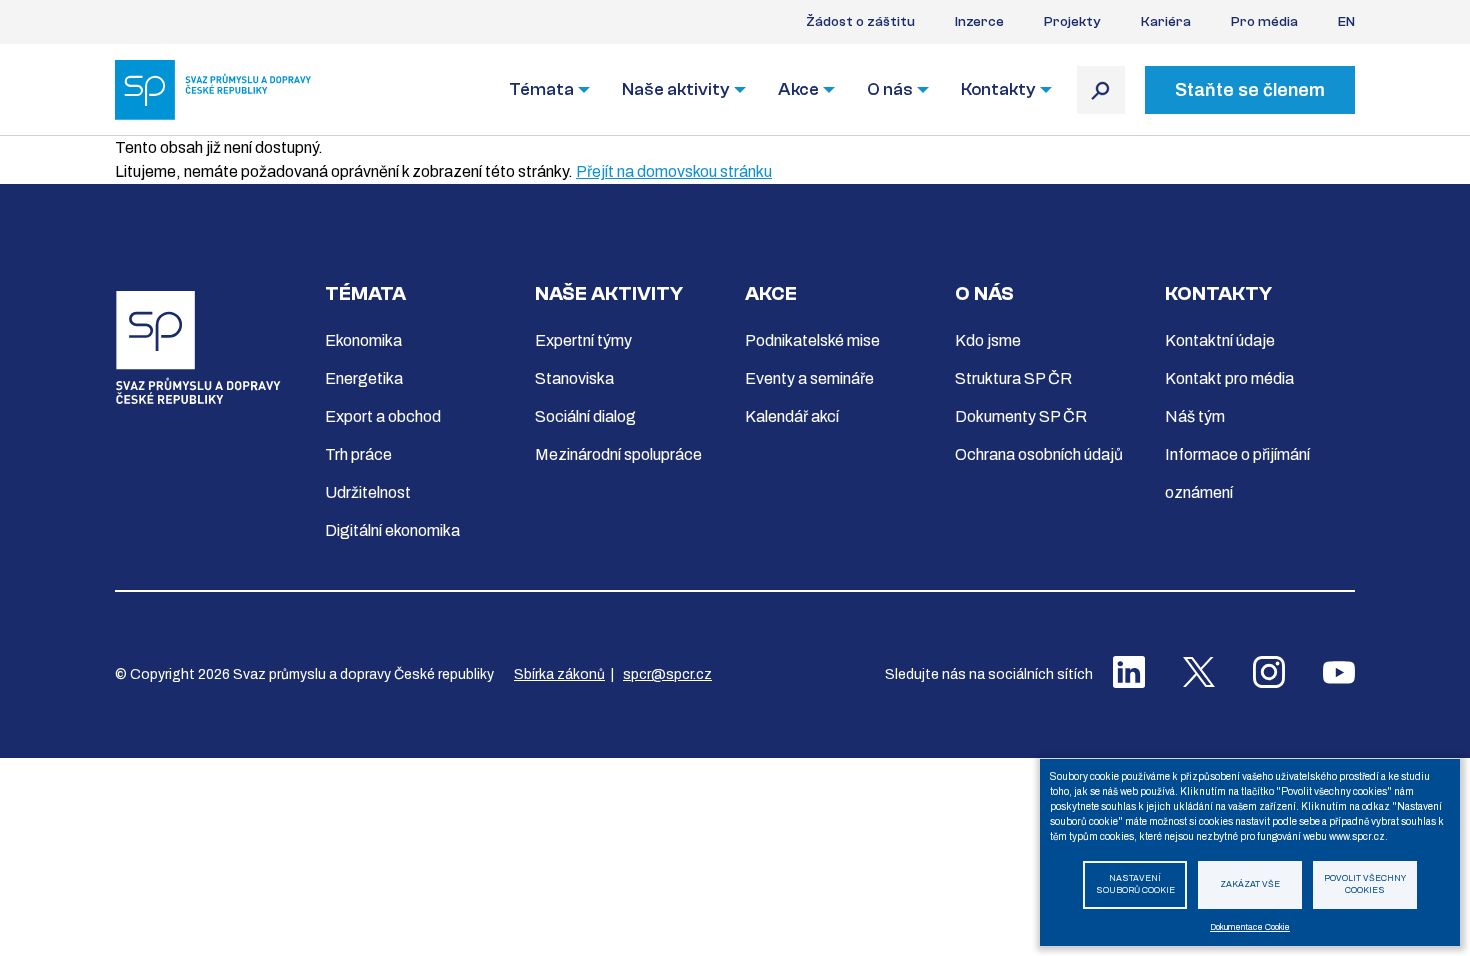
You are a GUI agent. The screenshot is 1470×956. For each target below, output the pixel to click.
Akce (798, 89)
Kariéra (1166, 22)
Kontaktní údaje (1220, 340)
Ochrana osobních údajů (1039, 454)
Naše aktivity (676, 89)
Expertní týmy (583, 340)
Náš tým (1195, 416)
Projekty (1072, 22)
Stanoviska (574, 378)
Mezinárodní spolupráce (618, 454)
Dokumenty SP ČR (1021, 416)
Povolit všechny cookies (1365, 885)
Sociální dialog (585, 416)
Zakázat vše (1250, 884)
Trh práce (358, 454)
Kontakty (998, 89)
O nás (890, 89)
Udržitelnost (368, 492)
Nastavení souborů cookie (1135, 885)
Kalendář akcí (792, 416)
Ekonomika (363, 340)
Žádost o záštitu (860, 22)
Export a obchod (383, 416)
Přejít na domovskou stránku (674, 171)
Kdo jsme (988, 340)
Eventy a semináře (809, 378)
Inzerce (979, 22)
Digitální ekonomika (392, 530)
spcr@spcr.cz (667, 674)
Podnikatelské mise (812, 340)
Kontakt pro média (1229, 378)
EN (1346, 22)
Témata (541, 89)
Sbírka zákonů (559, 674)
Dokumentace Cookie (1250, 927)
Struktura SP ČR (1013, 378)
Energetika (364, 378)
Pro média (1264, 22)
